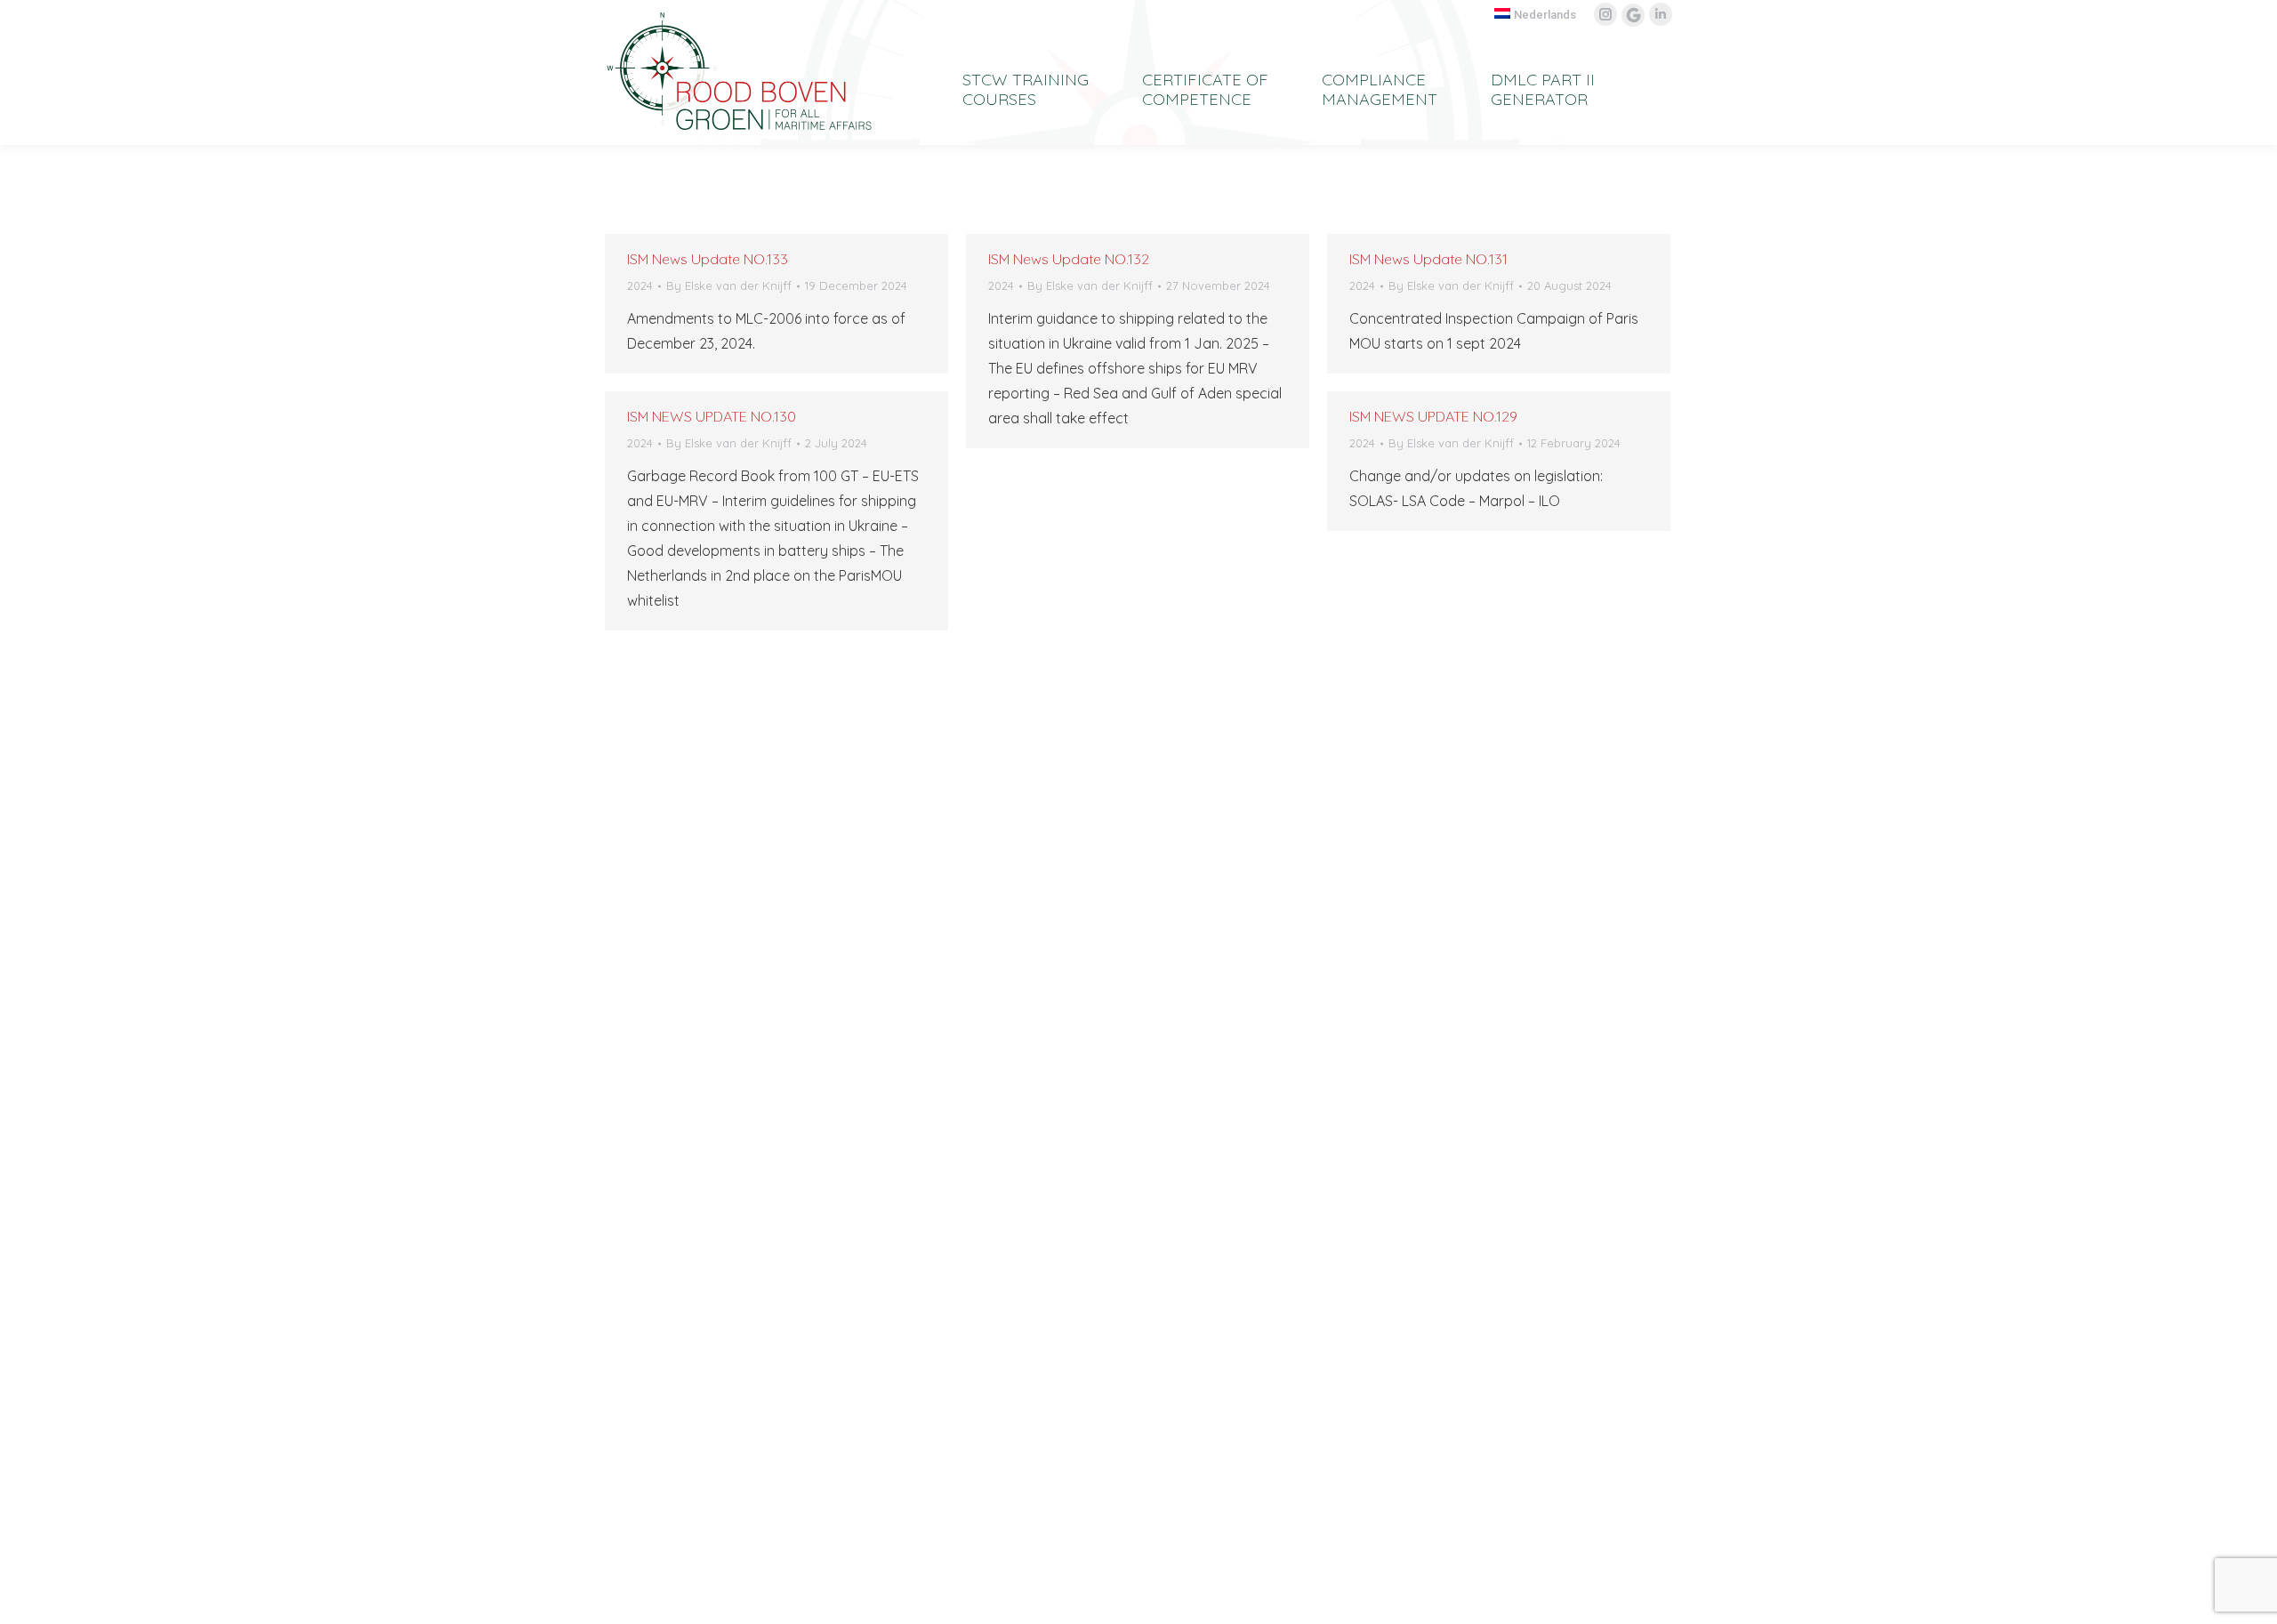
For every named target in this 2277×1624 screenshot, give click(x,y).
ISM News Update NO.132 (1069, 259)
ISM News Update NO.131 (1428, 259)
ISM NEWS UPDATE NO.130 (712, 416)
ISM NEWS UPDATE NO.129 (1433, 416)
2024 (640, 285)
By (729, 285)
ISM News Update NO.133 (708, 259)
